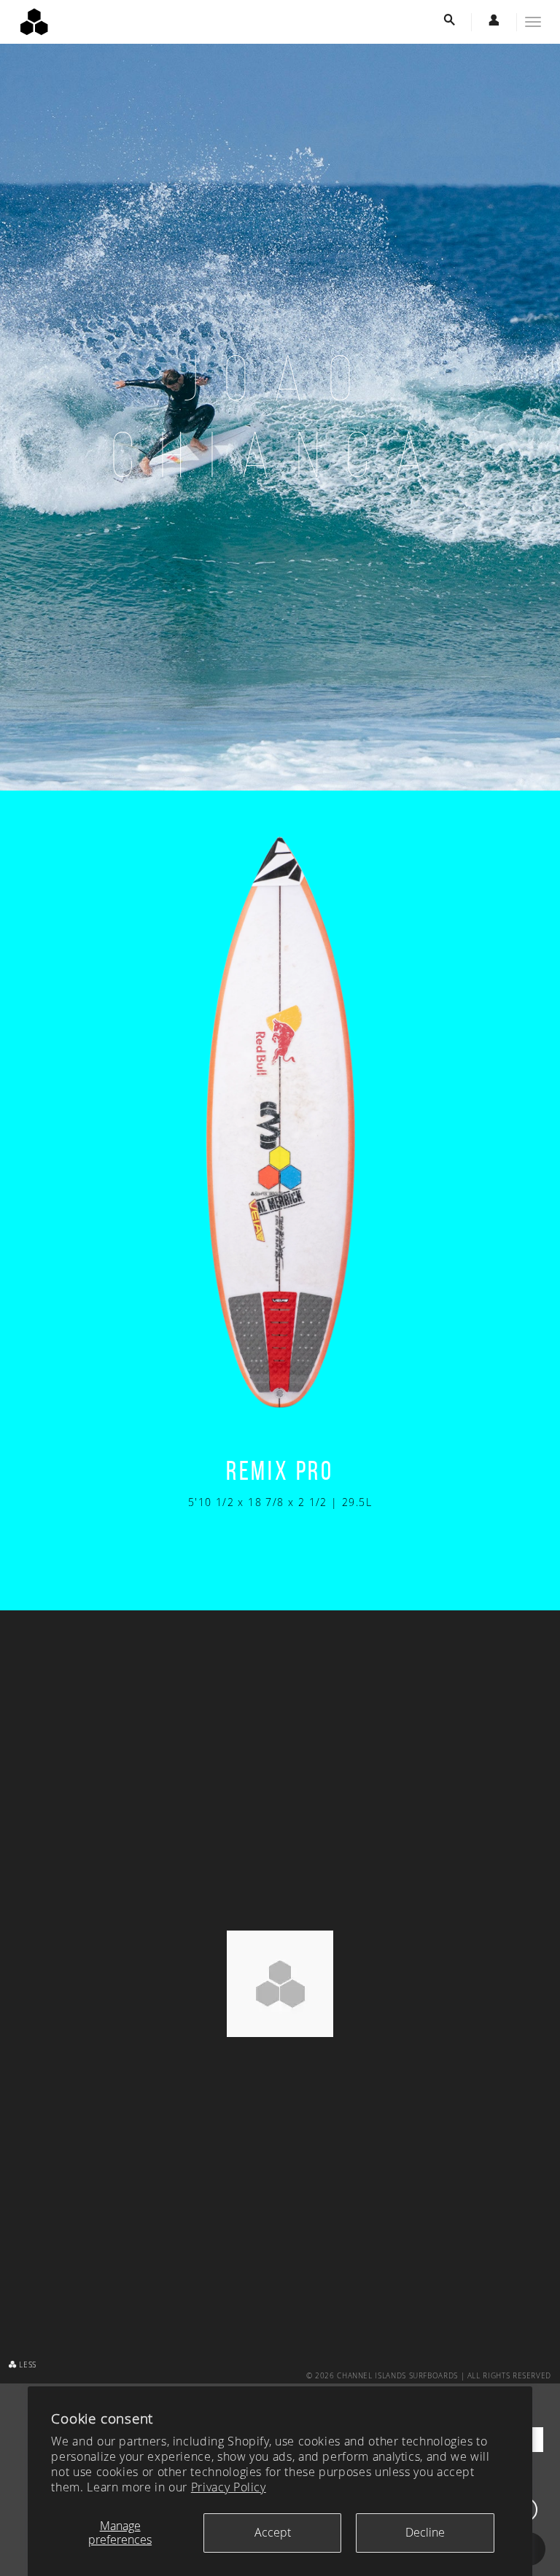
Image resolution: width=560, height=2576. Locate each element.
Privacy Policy (229, 2487)
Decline (425, 2532)
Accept (273, 2532)
